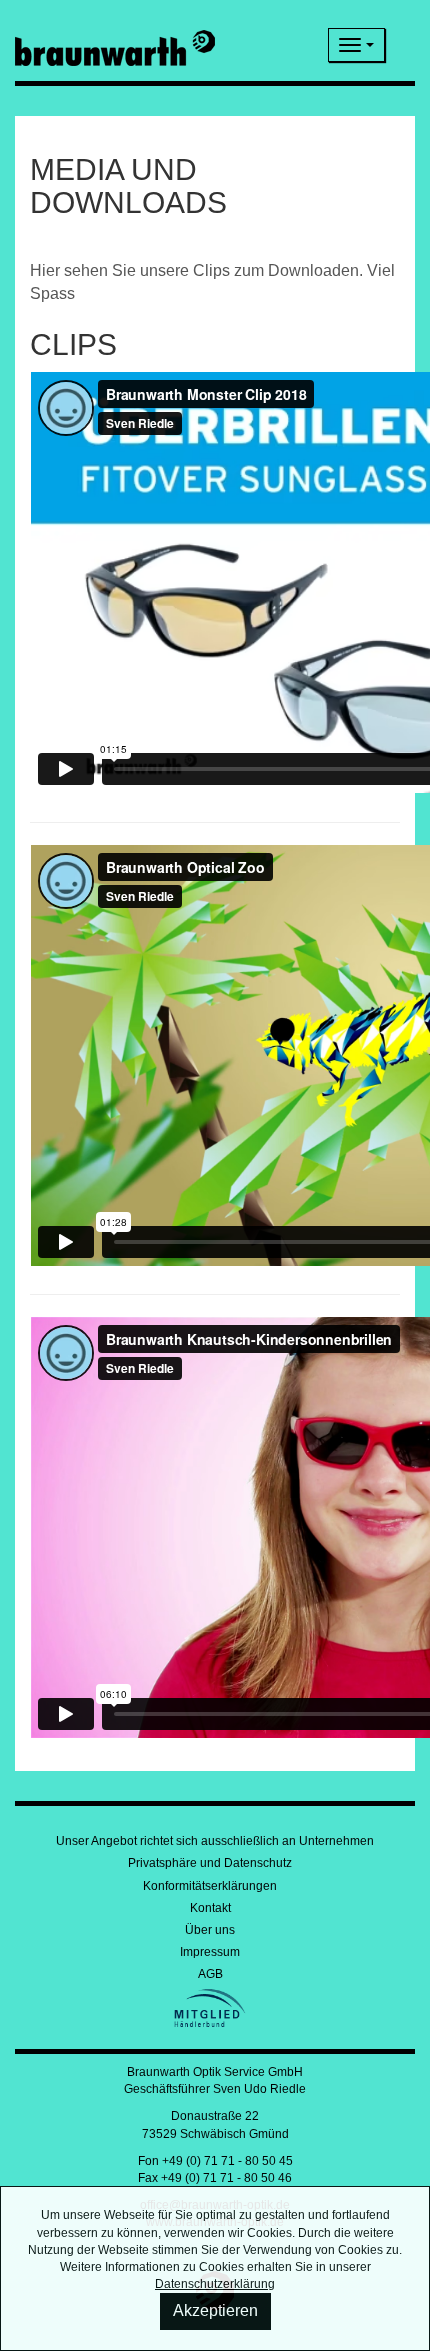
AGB (210, 1974)
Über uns (210, 1930)
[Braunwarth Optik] (115, 44)
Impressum (210, 1952)
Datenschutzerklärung (215, 2284)
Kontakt (210, 1908)
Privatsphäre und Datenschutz (210, 1863)
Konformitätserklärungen (210, 1886)
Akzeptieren (215, 2310)
